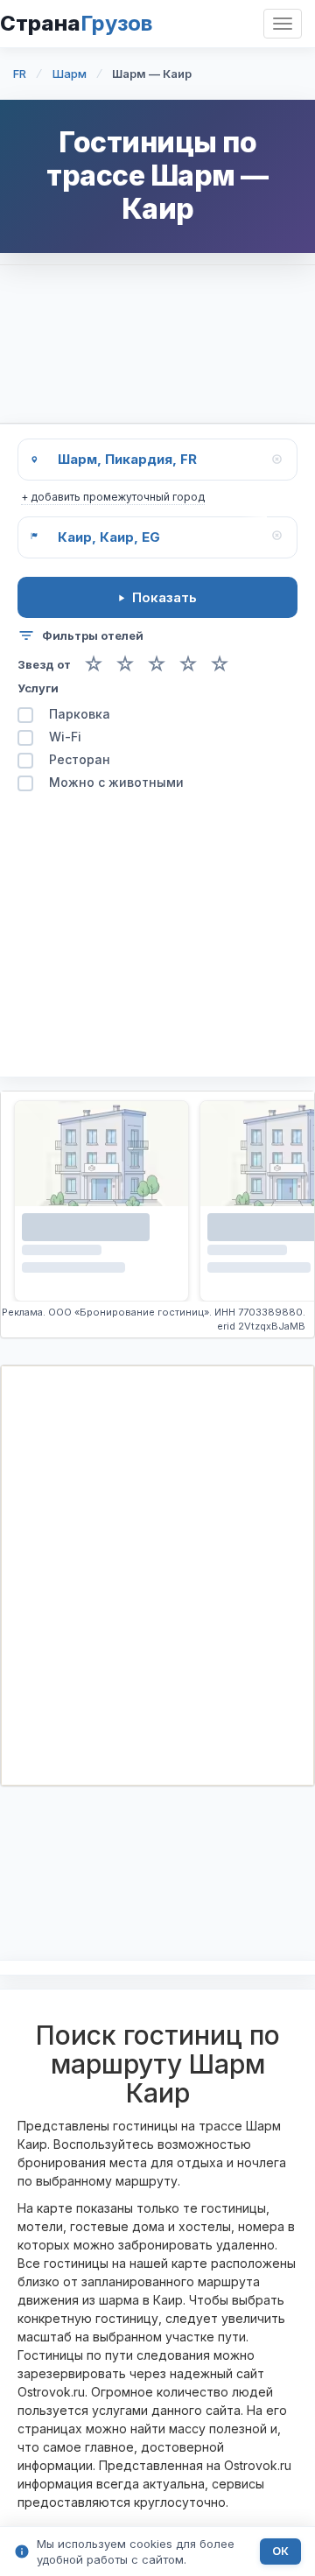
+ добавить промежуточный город (113, 497)
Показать (164, 597)
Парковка (80, 715)
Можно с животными (116, 783)
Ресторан (80, 760)
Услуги (38, 688)
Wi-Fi (65, 737)
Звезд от (44, 665)
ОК (280, 2551)
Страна (76, 23)
